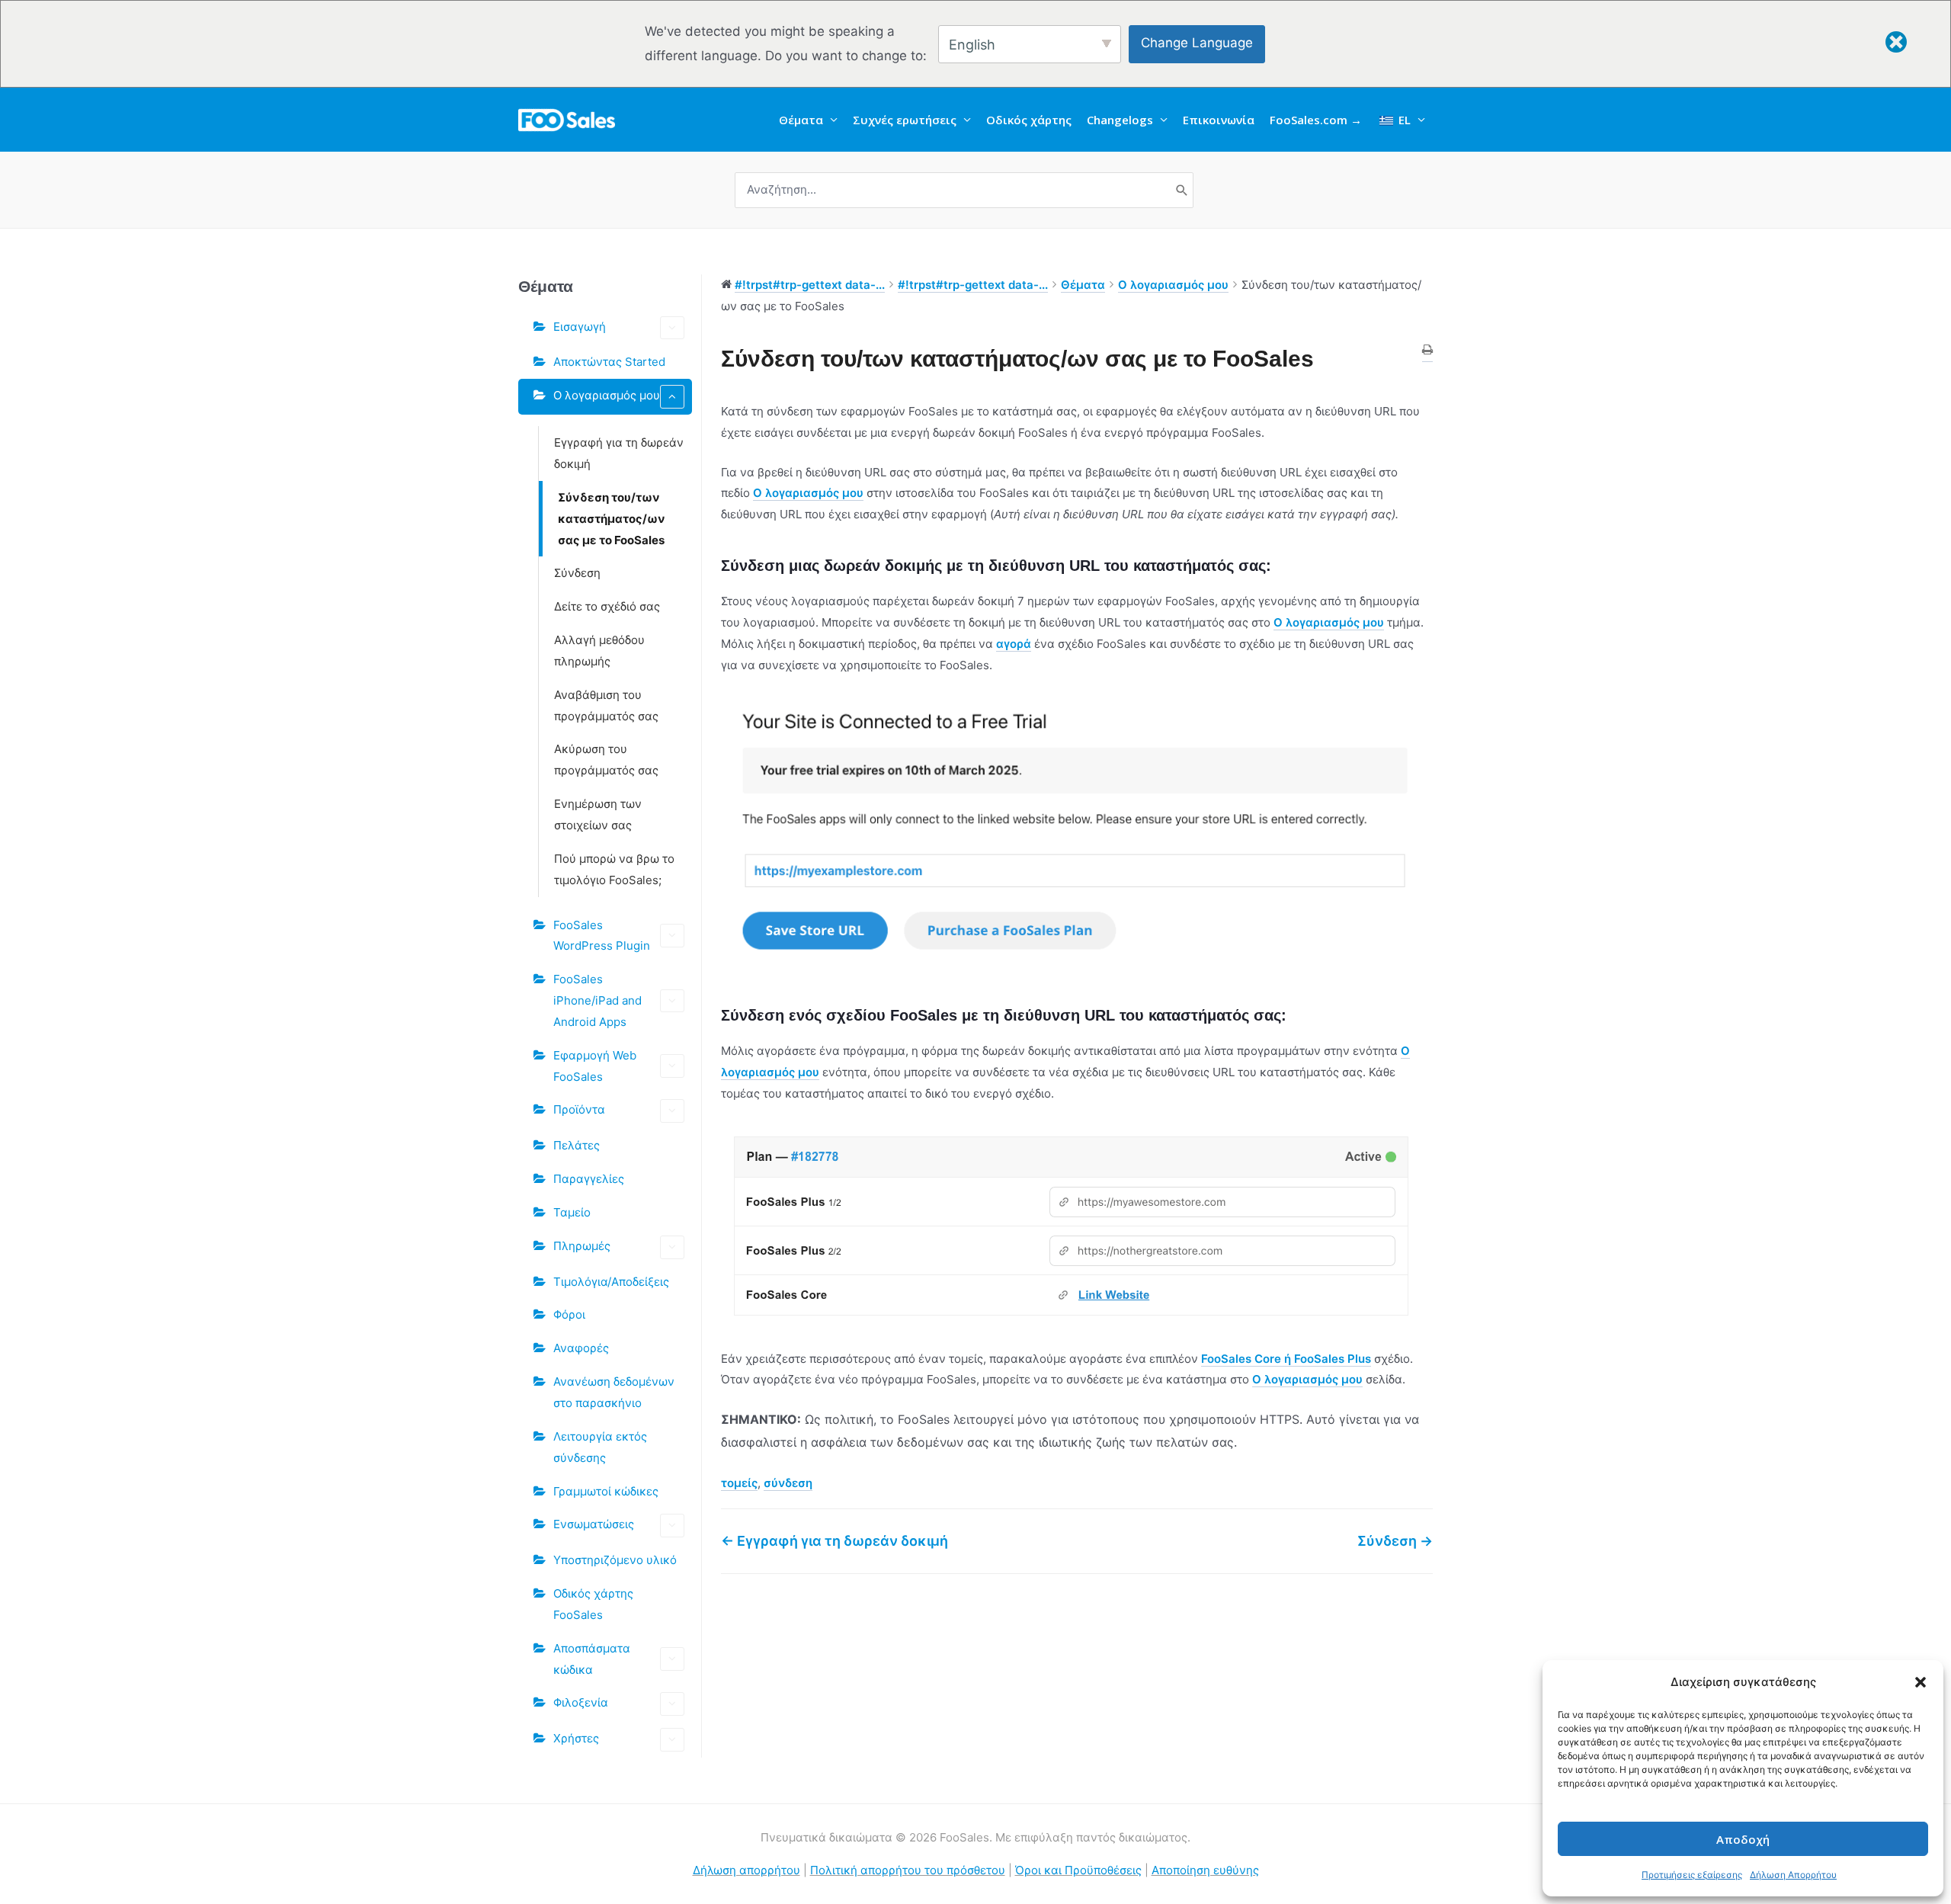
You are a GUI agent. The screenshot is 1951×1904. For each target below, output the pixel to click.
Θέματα (801, 120)
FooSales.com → (1316, 120)
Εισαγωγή (580, 327)
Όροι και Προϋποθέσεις (1078, 1870)
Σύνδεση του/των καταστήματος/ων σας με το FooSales (612, 519)
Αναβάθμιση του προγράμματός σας (606, 705)
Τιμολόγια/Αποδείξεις (611, 1282)
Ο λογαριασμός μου (607, 395)
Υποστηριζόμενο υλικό (615, 1560)
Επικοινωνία (1219, 120)
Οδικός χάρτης (1029, 120)
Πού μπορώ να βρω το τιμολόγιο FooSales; (614, 869)
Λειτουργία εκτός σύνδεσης (600, 1447)
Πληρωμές (582, 1246)
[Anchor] (1278, 566)
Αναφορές (581, 1348)
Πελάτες (577, 1145)
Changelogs (1120, 120)
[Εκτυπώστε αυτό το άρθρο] (1427, 351)
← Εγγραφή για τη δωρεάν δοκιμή (835, 1541)
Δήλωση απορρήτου (746, 1870)
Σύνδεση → (1395, 1541)
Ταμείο (572, 1212)
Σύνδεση (577, 573)
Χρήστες (576, 1738)
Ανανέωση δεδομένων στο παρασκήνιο (614, 1392)
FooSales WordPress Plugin (602, 936)
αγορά (1014, 644)
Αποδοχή (1743, 1839)
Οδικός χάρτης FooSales (593, 1604)
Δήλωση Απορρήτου (1793, 1875)
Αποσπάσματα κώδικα (592, 1659)
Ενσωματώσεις (594, 1524)
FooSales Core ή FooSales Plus (1286, 1359)
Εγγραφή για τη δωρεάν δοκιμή (619, 453)
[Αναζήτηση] (1182, 190)
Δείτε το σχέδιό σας (607, 606)
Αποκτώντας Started (609, 362)
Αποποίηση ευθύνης (1205, 1870)
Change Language (1197, 43)
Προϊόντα (579, 1109)
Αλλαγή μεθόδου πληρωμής (599, 651)
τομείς (739, 1483)
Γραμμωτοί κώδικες (606, 1491)
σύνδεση (788, 1483)
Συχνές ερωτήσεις (905, 120)
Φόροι (569, 1314)
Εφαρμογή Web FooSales (595, 1066)
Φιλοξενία (581, 1702)
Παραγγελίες (589, 1179)
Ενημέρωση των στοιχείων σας (598, 814)
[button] (1921, 1682)
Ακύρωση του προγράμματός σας (606, 760)
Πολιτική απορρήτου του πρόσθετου (908, 1870)
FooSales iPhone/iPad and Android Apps (597, 1000)
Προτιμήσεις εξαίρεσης (1692, 1875)
